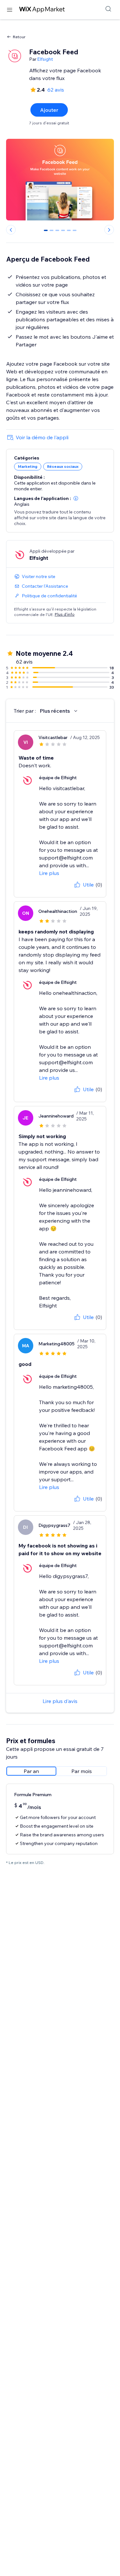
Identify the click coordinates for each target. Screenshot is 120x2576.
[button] (76, 498)
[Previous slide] (11, 230)
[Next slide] (109, 230)
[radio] (31, 1771)
